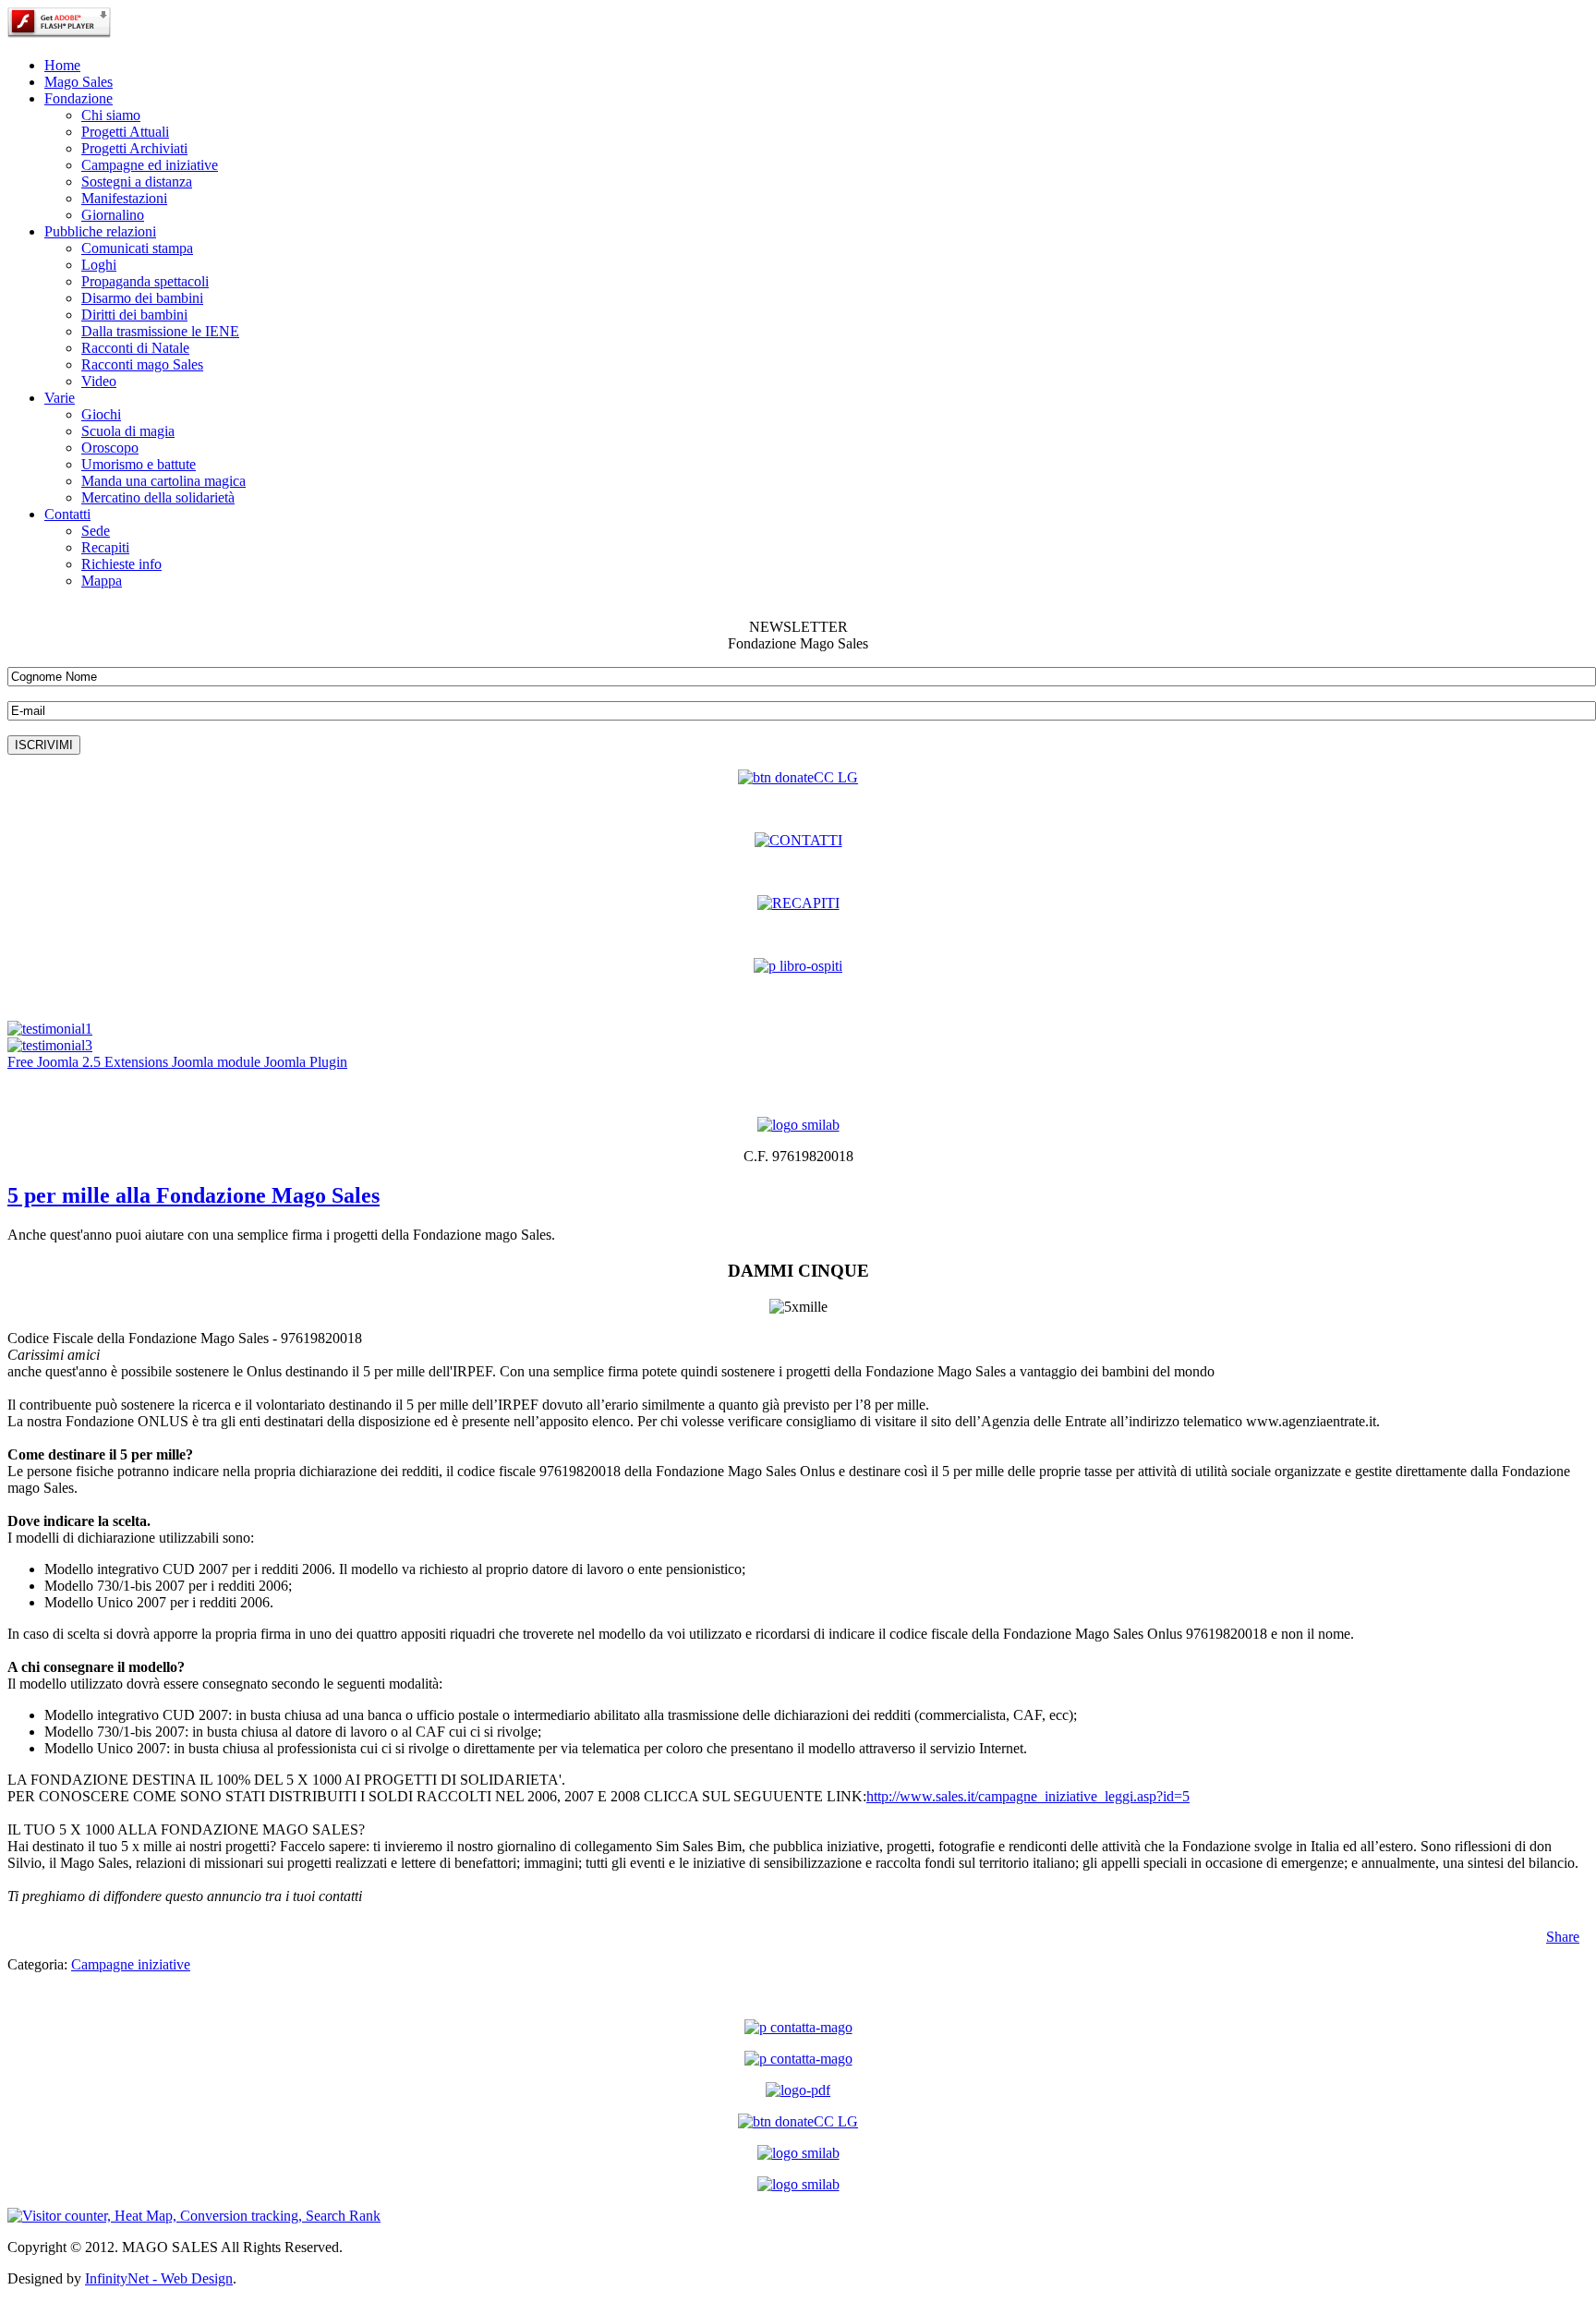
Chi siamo (111, 115)
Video (99, 381)
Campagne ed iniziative (150, 165)
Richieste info (121, 564)
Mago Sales (79, 82)
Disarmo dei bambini (142, 298)
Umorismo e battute (139, 464)
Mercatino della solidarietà (158, 497)
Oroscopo (110, 448)
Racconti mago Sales (142, 364)
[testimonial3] (50, 1045)
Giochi (101, 414)
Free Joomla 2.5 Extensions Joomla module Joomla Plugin (177, 1062)
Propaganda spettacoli (145, 281)
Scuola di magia (128, 431)
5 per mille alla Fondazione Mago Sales (193, 1195)
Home (62, 65)
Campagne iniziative (131, 1964)
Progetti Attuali (125, 132)
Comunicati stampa (137, 248)
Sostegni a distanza (137, 182)
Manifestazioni (124, 198)
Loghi (99, 265)
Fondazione (79, 98)
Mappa (102, 581)
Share (1563, 1937)
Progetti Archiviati (134, 148)
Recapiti (105, 547)
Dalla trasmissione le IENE (160, 331)
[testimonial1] (50, 1029)
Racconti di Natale (135, 348)
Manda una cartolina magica (163, 481)
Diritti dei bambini (134, 315)
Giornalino (113, 215)
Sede (96, 531)
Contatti (67, 514)
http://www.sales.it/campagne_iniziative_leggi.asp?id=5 (1028, 1796)
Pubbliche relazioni (100, 231)
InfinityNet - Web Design (159, 2278)
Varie (60, 398)
